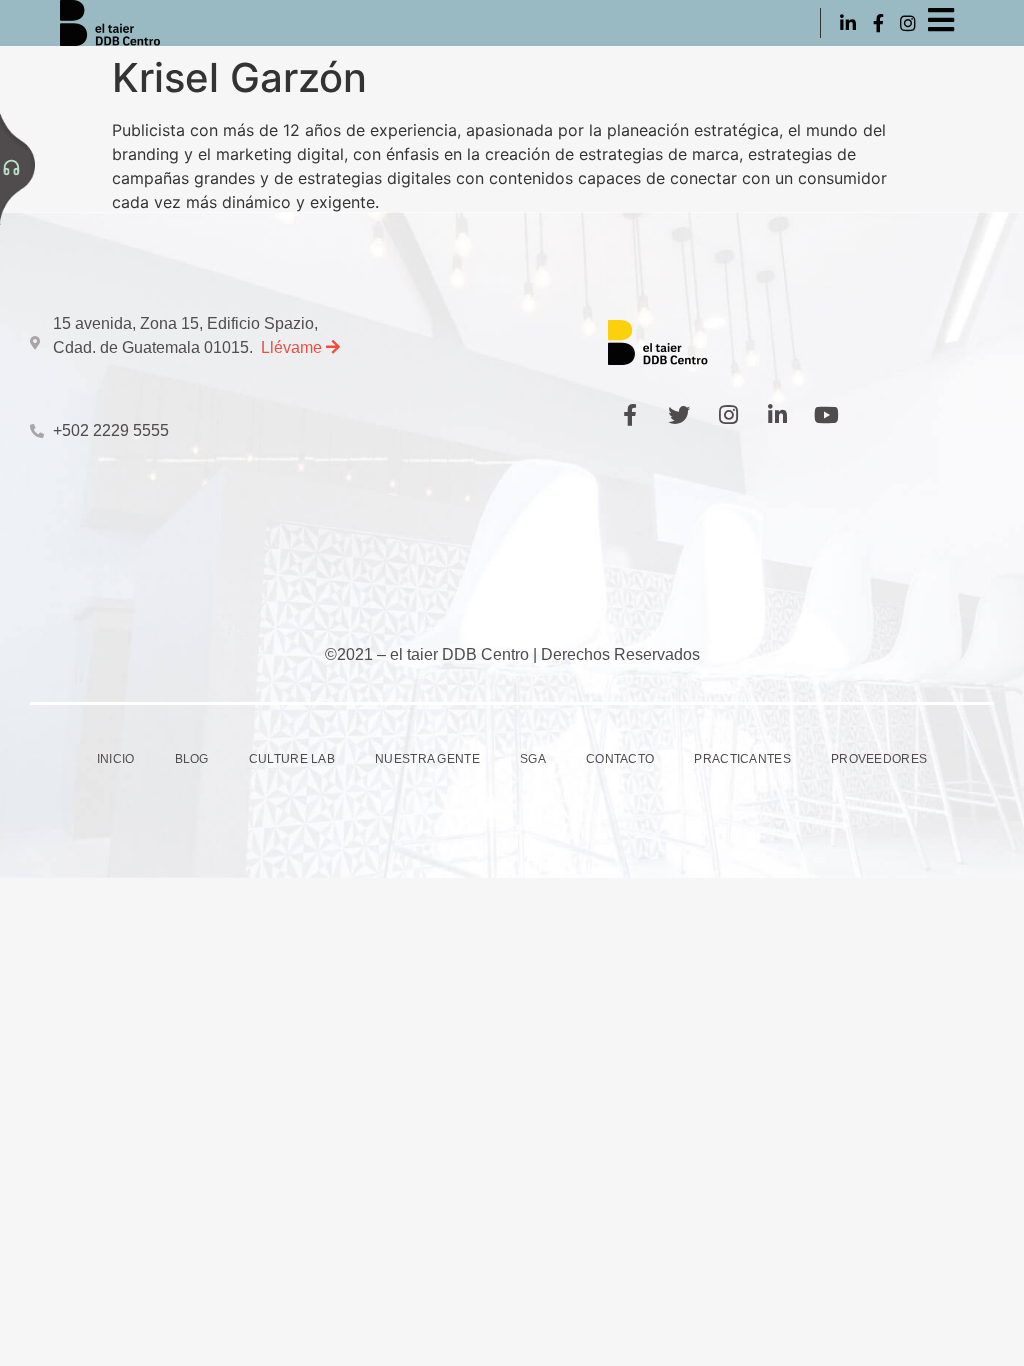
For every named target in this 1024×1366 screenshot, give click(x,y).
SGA (533, 759)
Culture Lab (292, 759)
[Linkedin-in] (847, 22)
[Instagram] (908, 22)
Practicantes (742, 759)
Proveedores (879, 759)
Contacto (620, 759)
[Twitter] (679, 415)
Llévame (293, 347)
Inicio (116, 759)
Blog (192, 759)
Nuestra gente (427, 759)
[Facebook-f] (878, 22)
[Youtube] (826, 415)
